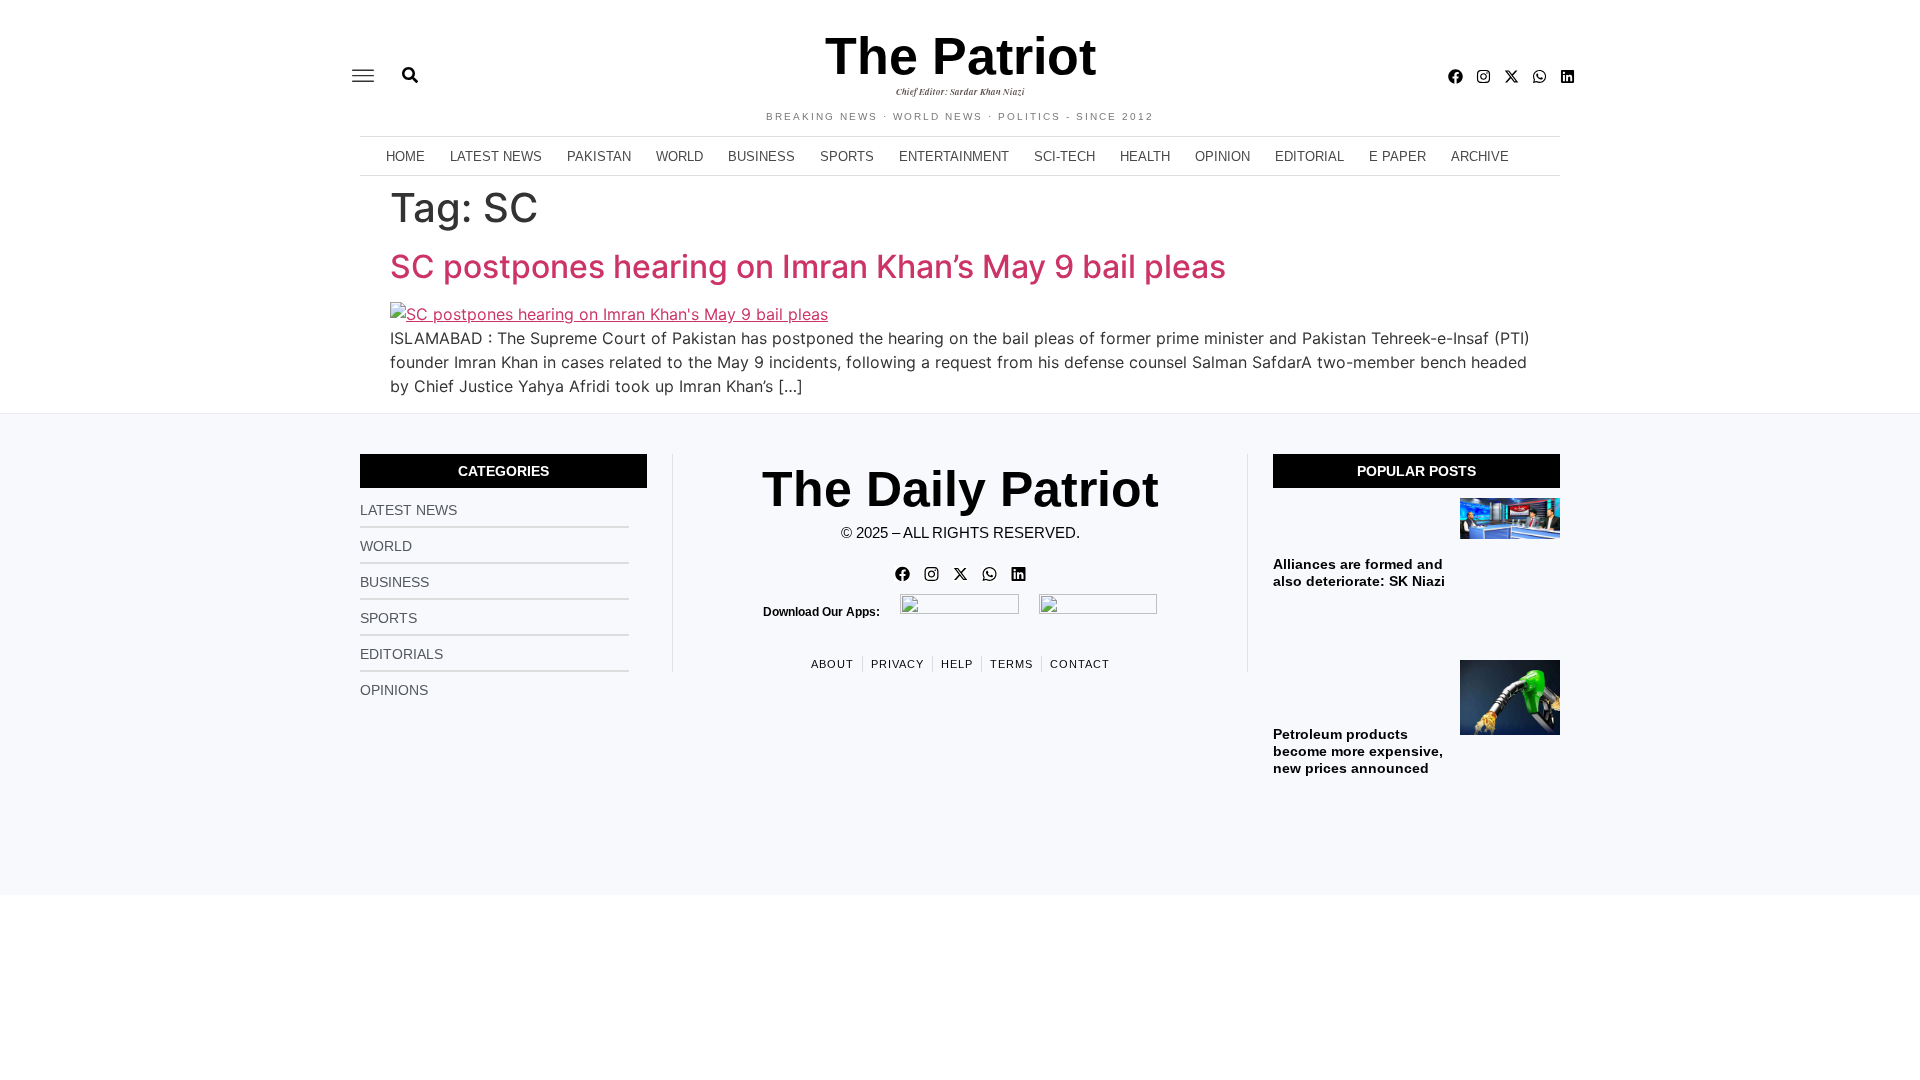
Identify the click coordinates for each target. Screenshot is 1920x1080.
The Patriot (960, 56)
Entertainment (954, 156)
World (679, 156)
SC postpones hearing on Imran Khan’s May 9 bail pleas (808, 266)
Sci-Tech (1064, 156)
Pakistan (599, 156)
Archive (1480, 156)
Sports (847, 156)
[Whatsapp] (1539, 76)
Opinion (1222, 156)
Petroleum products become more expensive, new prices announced (1358, 751)
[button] (363, 76)
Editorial (1309, 156)
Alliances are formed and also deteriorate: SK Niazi (1359, 572)
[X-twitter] (1511, 76)
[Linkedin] (1567, 76)
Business (761, 156)
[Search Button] (410, 65)
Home (405, 156)
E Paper (1397, 156)
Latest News (496, 156)
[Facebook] (1455, 76)
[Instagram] (1483, 76)
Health (1145, 156)
